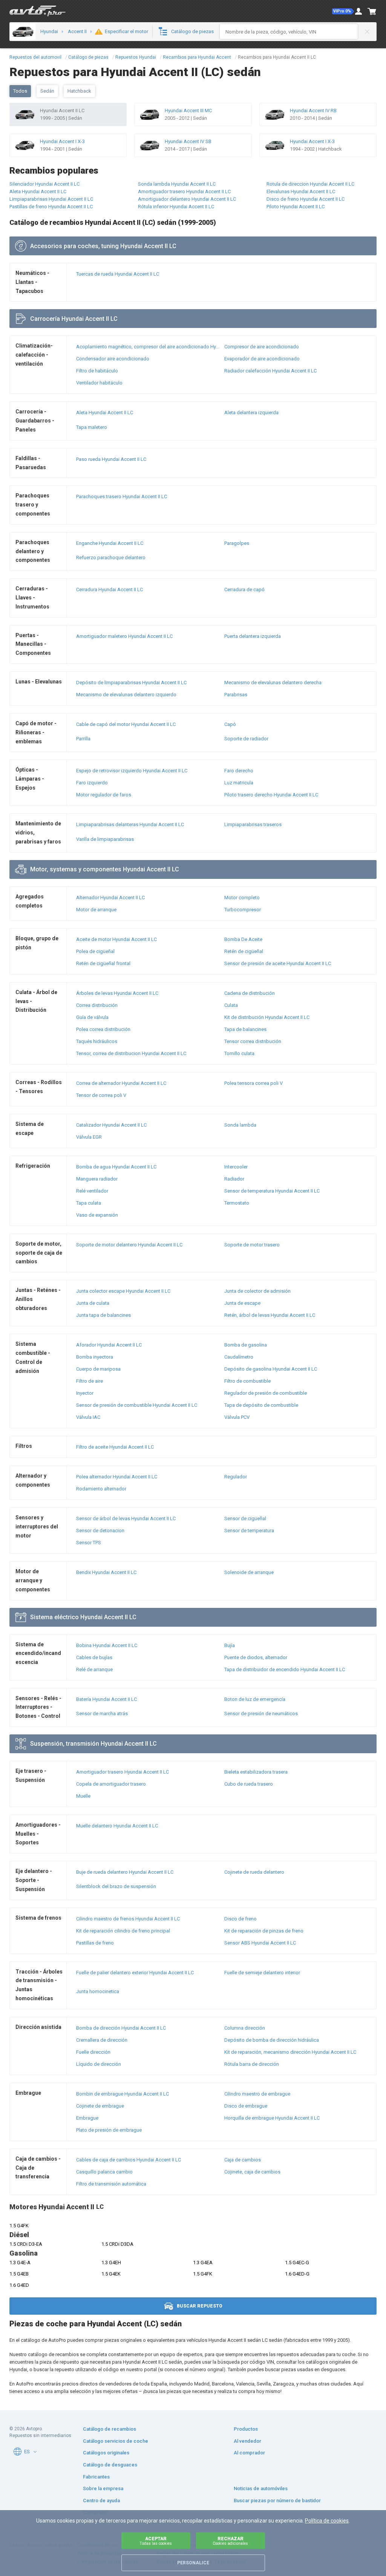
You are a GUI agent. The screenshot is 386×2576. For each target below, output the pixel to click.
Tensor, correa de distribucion (131, 1053)
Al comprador (249, 2453)
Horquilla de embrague (272, 2118)
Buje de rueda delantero (125, 1872)
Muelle (83, 1796)
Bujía (230, 1645)
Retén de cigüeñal (244, 951)
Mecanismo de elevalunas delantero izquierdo (126, 695)
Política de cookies (327, 2521)
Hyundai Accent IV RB (313, 111)
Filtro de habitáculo (97, 371)
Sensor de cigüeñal (245, 1518)
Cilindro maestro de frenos (128, 1919)
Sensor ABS (260, 1943)
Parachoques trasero (122, 496)
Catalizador (111, 1125)
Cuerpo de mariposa (98, 1369)
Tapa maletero (92, 427)
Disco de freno (240, 1919)
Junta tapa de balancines (103, 1315)
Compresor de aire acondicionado (262, 347)
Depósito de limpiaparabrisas (131, 683)
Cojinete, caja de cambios (252, 2172)
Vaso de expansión (97, 1215)
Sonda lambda (240, 1125)
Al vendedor (247, 2441)
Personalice (193, 2563)
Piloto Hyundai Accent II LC (296, 207)
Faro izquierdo (92, 783)
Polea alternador (117, 1477)
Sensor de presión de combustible (137, 1405)
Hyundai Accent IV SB (188, 141)
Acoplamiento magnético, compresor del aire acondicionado (148, 347)
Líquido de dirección (99, 2064)
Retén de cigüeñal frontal (103, 963)
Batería (106, 1699)
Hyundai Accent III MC (188, 111)
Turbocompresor (243, 910)
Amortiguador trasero (123, 1772)
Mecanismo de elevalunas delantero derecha (273, 683)
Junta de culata (93, 1303)
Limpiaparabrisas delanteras (130, 824)
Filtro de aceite (115, 1447)
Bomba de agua (116, 1167)
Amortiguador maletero (124, 636)
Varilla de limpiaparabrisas (105, 839)
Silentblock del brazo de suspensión (116, 1886)
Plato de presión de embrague (109, 2130)
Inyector (85, 1393)
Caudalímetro (239, 1357)
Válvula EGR (89, 1137)
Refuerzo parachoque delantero (111, 557)
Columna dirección (245, 2028)
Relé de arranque (94, 1669)
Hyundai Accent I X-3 (62, 141)
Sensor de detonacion (100, 1531)
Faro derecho (239, 771)
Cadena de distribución (250, 993)
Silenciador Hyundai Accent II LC (44, 184)
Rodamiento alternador (101, 1489)
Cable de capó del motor (126, 724)
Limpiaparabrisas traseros (253, 824)
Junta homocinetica (98, 1991)
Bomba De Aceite (243, 939)
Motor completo (242, 898)
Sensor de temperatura (272, 1191)
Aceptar (156, 2541)
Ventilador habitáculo (99, 383)
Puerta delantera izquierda (253, 636)
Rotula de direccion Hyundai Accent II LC (310, 184)
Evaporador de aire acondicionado (262, 359)
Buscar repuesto (200, 2306)
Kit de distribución (267, 1017)
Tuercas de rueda (118, 274)
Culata (231, 1005)
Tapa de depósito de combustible (261, 1405)
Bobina (107, 1645)
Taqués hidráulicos (97, 1041)
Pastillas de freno (95, 1943)
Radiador (234, 1179)
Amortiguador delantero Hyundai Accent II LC (187, 199)
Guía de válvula (92, 1017)
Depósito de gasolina (271, 1369)
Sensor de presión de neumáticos (261, 1714)
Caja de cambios (243, 2160)
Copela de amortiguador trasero (111, 1784)
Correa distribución (97, 1005)
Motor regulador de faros (104, 795)
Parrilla (83, 739)
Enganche (110, 543)
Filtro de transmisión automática (111, 2184)
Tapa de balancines (245, 1029)
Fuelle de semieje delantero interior (262, 1973)
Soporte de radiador (246, 739)
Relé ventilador (92, 1191)
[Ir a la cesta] (372, 11)
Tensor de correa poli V (101, 1095)
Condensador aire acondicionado (113, 359)
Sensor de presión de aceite (278, 963)
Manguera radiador (97, 1179)
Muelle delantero (117, 1826)
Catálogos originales (106, 2453)
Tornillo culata (239, 1053)
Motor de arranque (96, 910)
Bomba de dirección (121, 2028)
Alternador (110, 898)
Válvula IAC (88, 1417)
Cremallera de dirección (102, 2040)
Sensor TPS (89, 1543)
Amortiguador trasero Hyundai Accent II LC (184, 191)
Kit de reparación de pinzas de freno (264, 1931)
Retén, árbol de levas (270, 1315)
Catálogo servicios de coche (116, 2441)
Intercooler (236, 1167)
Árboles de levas (117, 993)
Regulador (236, 1477)
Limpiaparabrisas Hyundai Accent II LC (51, 199)
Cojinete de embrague (100, 2106)
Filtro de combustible (247, 1381)
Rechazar (230, 2541)
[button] (343, 11)
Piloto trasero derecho (271, 795)
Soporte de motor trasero (252, 1245)
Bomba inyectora (95, 1357)
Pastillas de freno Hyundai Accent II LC (51, 207)
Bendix (106, 1572)
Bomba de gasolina (246, 1345)
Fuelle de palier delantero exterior (135, 1973)
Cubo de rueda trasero (249, 1784)
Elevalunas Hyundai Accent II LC (301, 191)
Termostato (237, 1203)
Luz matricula (239, 783)
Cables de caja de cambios (129, 2160)
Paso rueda (111, 459)
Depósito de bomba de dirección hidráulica (272, 2040)
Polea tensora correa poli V (254, 1083)
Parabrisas (236, 695)
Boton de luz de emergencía (255, 1699)
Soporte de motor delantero (129, 1245)
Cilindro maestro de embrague (257, 2094)
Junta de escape (242, 1303)
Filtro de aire (90, 1381)
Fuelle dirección (93, 2052)
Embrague (87, 2118)
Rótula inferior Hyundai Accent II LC (176, 207)
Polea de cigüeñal (95, 951)
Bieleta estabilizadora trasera (256, 1772)
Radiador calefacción (270, 371)
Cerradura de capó (244, 589)
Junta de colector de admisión (257, 1291)
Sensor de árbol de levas (126, 1518)
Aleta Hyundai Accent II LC (38, 191)
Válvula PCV (237, 1417)
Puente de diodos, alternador (256, 1657)
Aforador (109, 1345)
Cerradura (110, 589)
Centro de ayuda (101, 2501)
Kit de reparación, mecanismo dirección (290, 2052)
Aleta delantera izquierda (251, 413)
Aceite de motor (116, 939)
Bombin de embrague (123, 2094)
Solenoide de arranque (249, 1572)
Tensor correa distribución (253, 1041)
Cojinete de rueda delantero (254, 1872)
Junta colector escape (123, 1291)
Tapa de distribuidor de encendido (285, 1669)
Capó (230, 724)
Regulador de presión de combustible (266, 1393)
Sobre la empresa (103, 2488)
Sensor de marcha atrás (102, 1714)
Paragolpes (237, 543)
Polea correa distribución (103, 1029)
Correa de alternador (121, 1083)
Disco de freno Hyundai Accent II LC (306, 199)
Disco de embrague (246, 2106)
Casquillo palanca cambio (104, 2172)
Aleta (105, 413)
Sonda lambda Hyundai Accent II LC (177, 184)
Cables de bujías (94, 1657)
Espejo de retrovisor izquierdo (132, 771)
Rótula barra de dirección (252, 2064)
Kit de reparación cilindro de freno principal (123, 1931)
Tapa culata (89, 1203)
